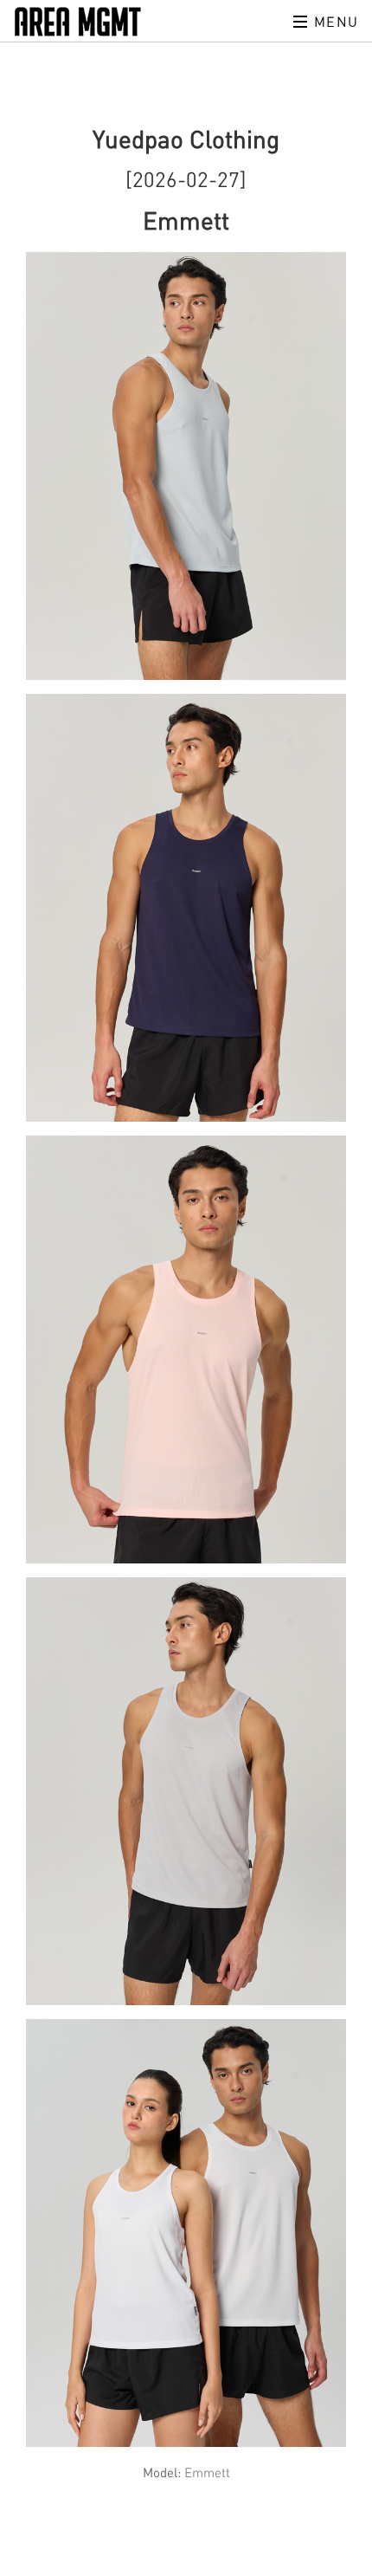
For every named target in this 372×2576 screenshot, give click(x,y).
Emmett (207, 2472)
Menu (334, 22)
